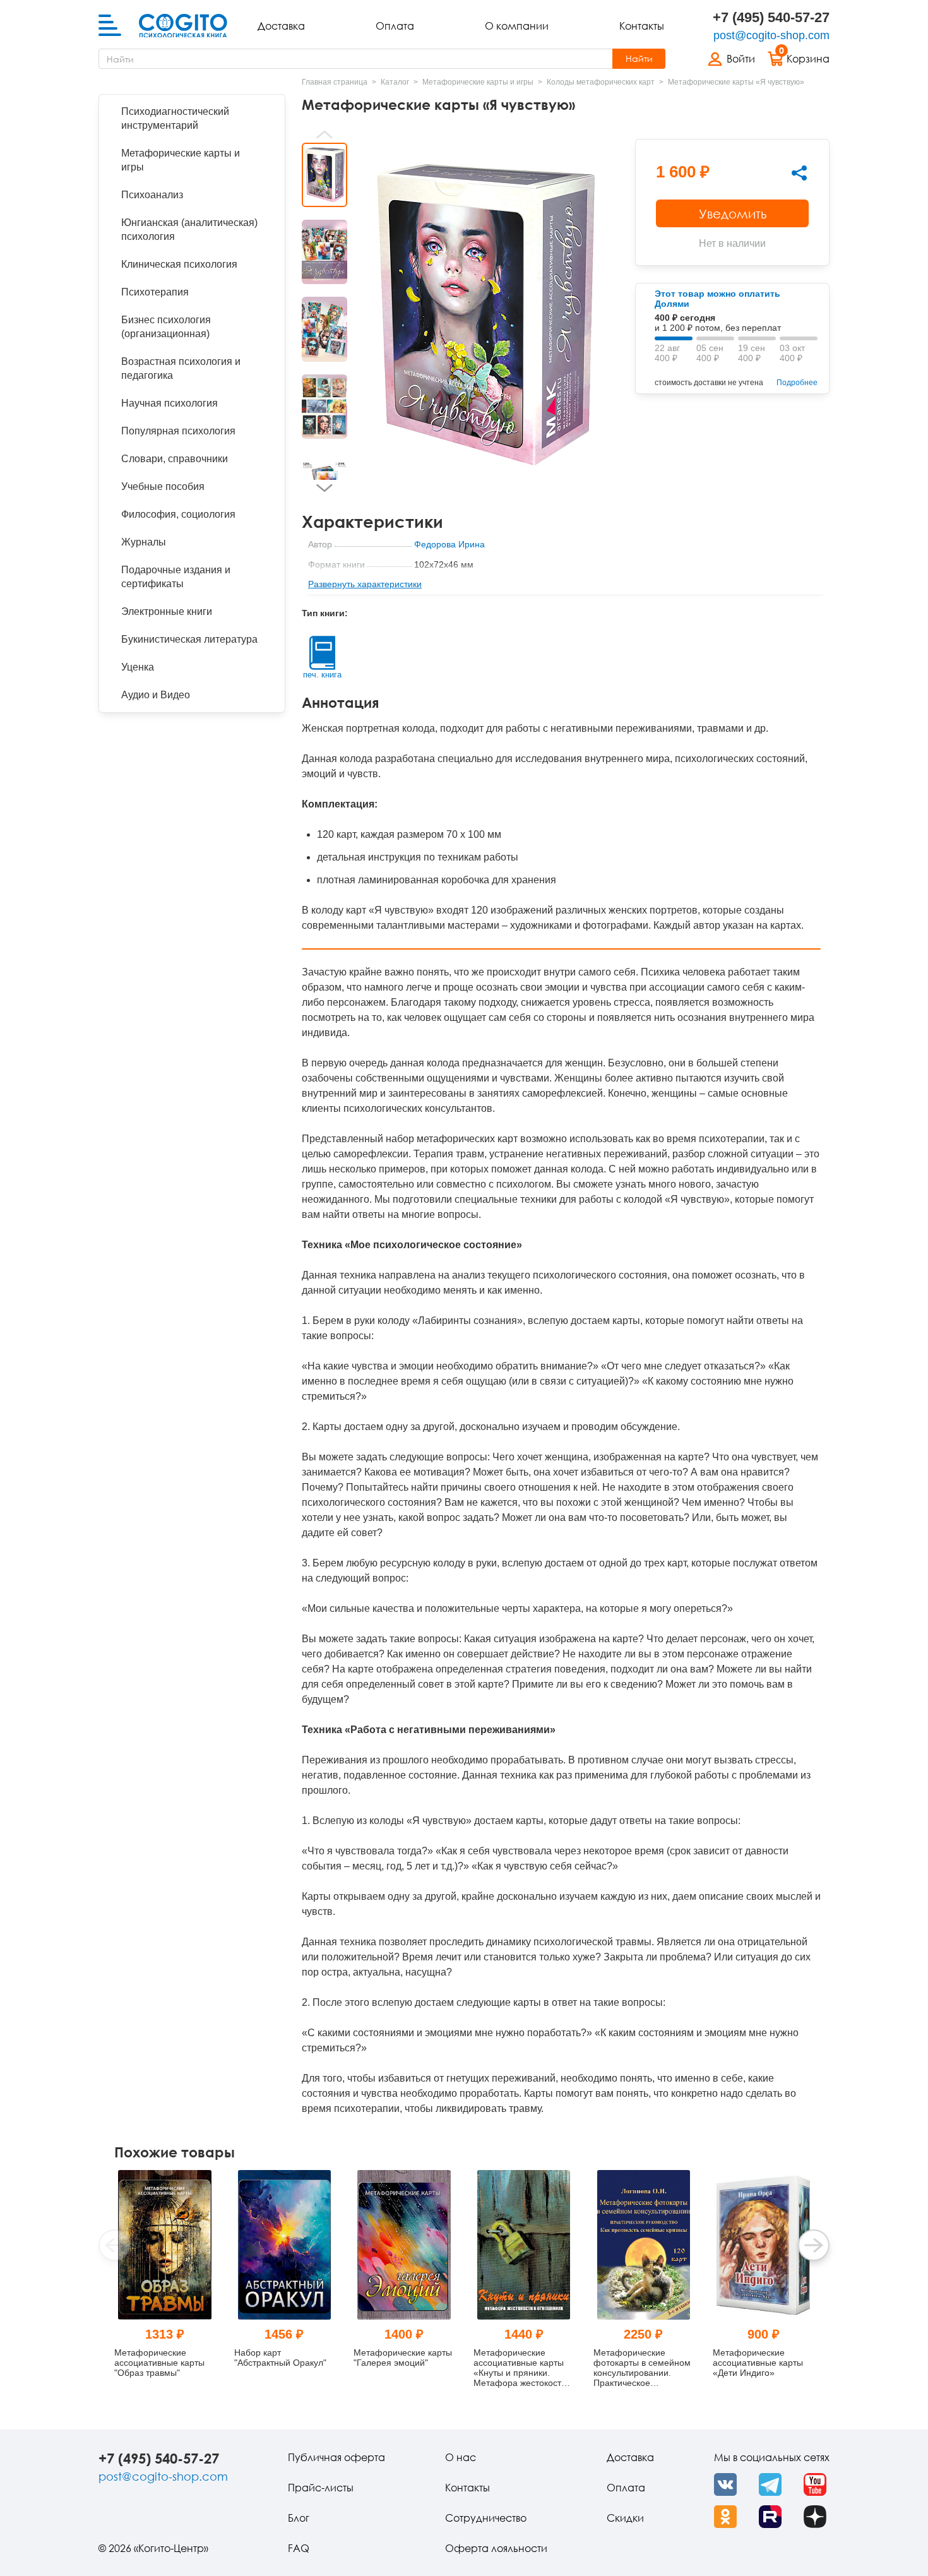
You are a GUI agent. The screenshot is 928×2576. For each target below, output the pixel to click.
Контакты (642, 26)
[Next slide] (324, 488)
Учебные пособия (163, 486)
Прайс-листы (321, 2488)
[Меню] (110, 26)
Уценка (138, 667)
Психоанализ (152, 195)
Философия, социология (178, 514)
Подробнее (797, 383)
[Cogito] (183, 26)
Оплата (395, 26)
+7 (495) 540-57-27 (771, 17)
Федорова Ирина (449, 544)
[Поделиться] (799, 173)
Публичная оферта (336, 2457)
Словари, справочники (175, 459)
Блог (299, 2518)
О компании (517, 26)
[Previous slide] (324, 134)
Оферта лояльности (496, 2548)
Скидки (625, 2518)
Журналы (144, 542)
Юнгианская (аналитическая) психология (189, 230)
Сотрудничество (486, 2518)
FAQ (299, 2548)
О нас (461, 2457)
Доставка (281, 26)
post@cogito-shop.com (771, 35)
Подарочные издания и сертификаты (176, 577)
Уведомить (733, 213)
